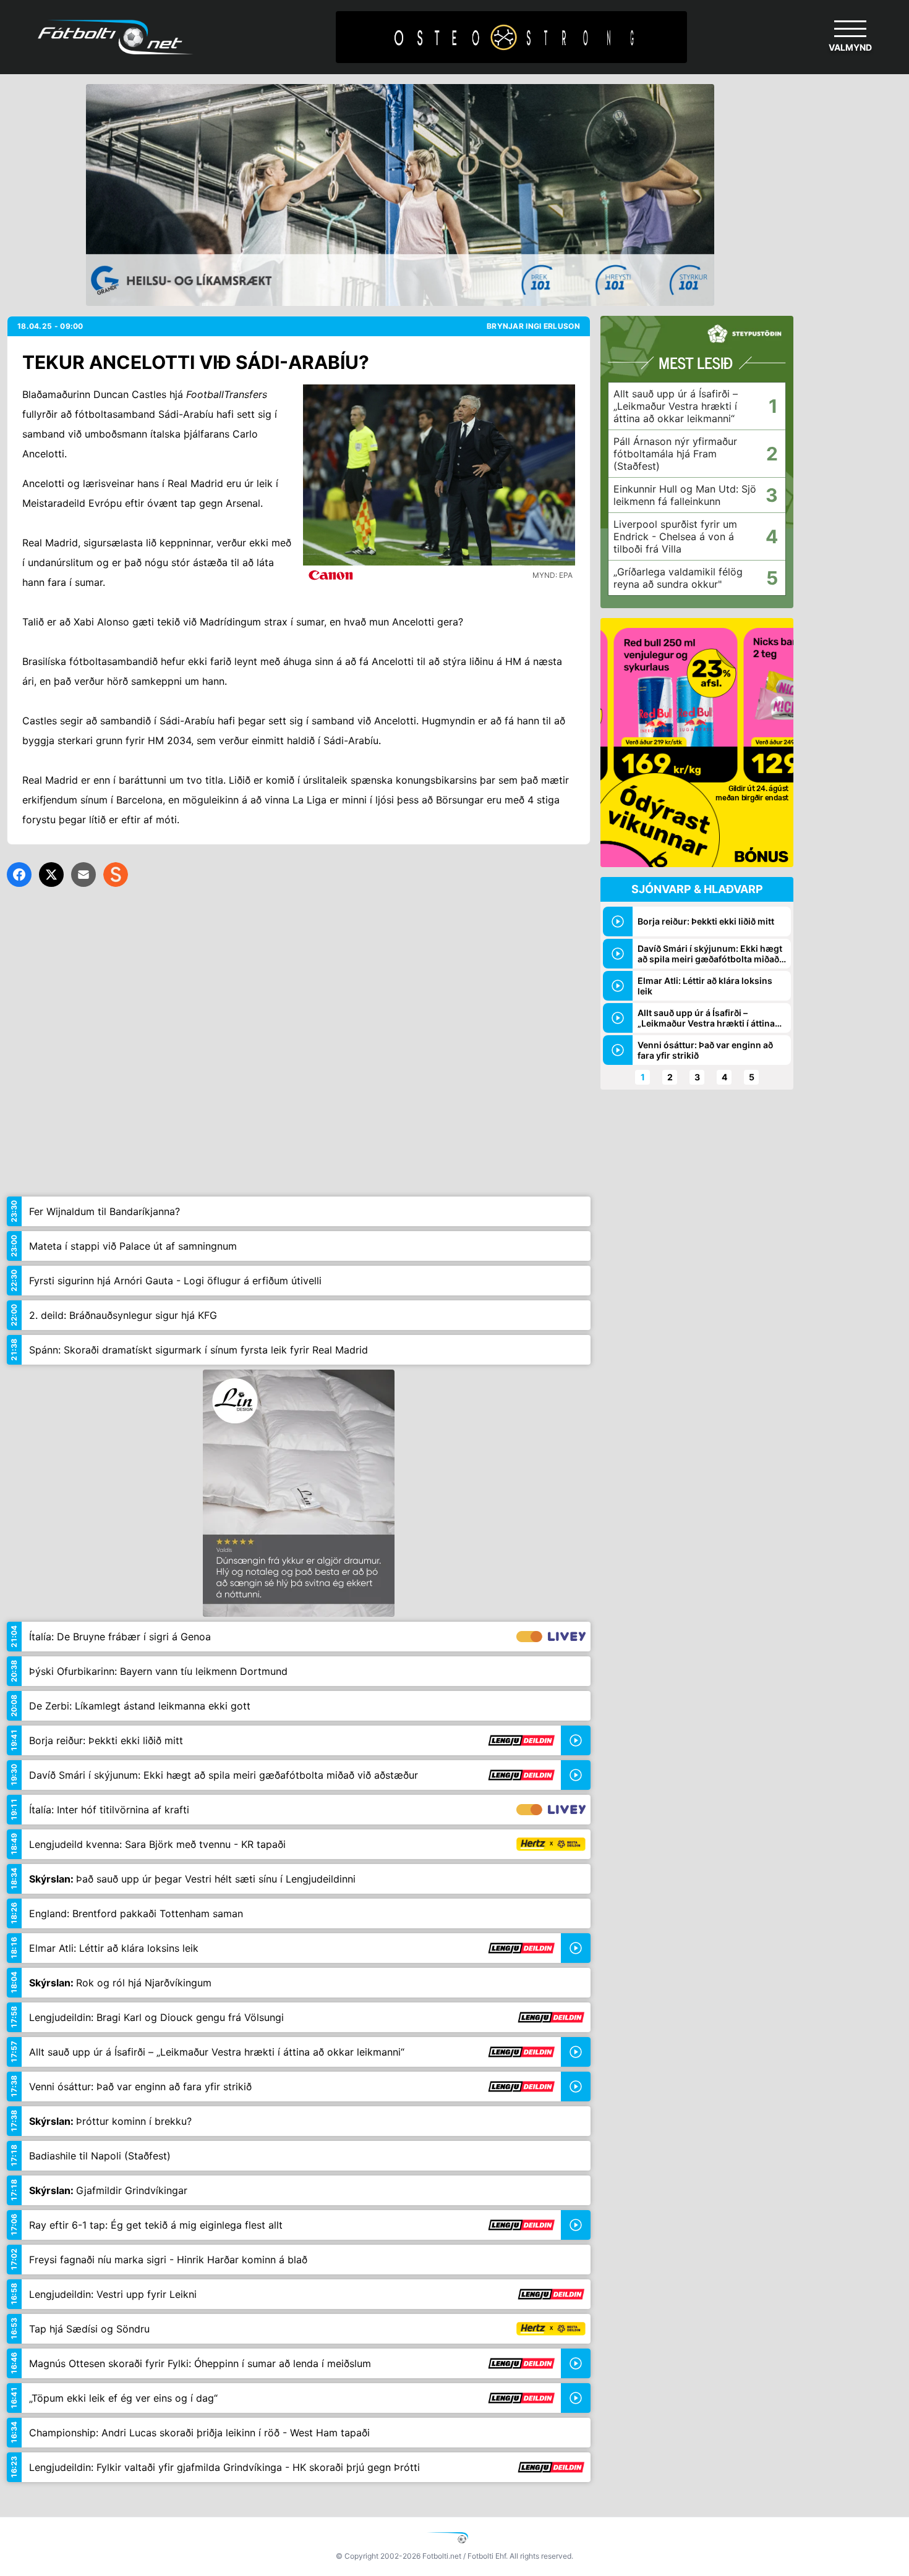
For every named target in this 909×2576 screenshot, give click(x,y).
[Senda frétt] (83, 875)
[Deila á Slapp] (116, 875)
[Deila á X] (51, 875)
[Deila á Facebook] (19, 875)
